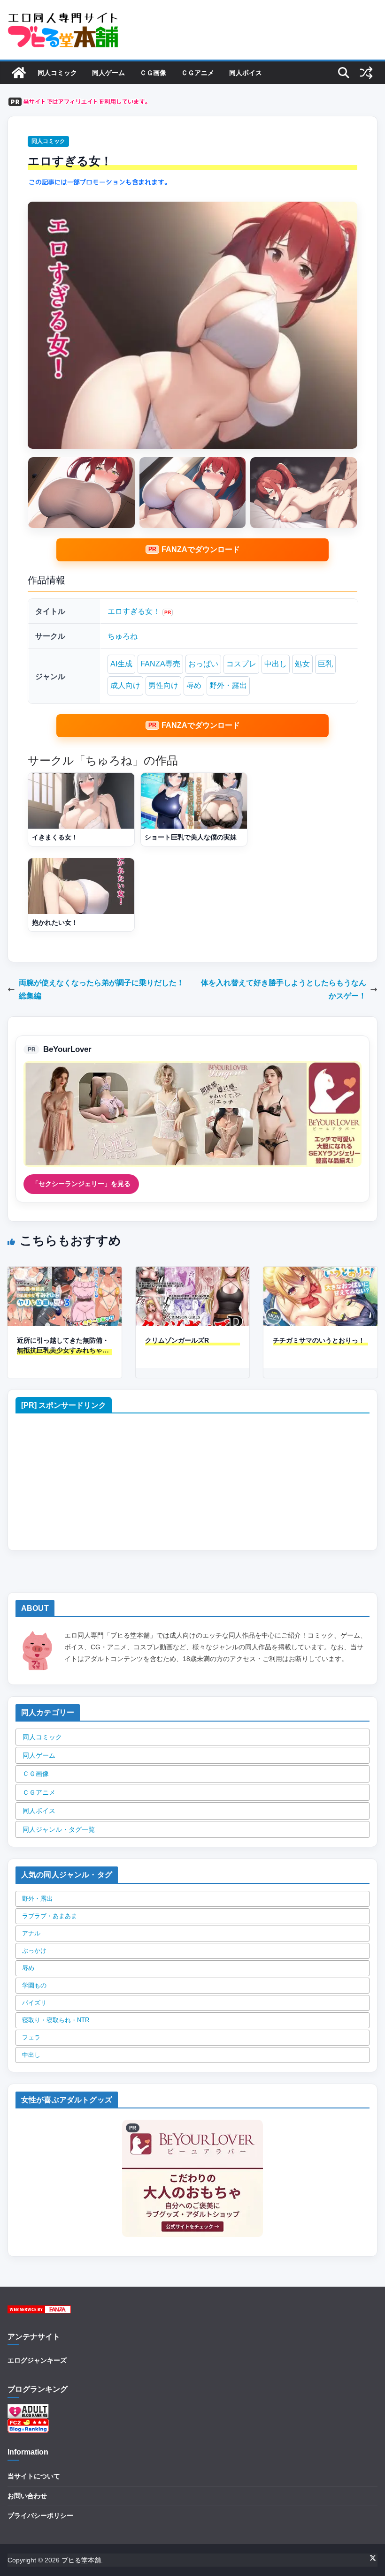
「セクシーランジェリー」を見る (81, 1184)
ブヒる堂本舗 (81, 2560)
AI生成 (121, 664)
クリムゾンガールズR (177, 1340)
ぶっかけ (34, 1951)
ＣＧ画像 (153, 73)
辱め (194, 685)
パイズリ (34, 2003)
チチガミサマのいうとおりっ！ (319, 1340)
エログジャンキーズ (37, 2360)
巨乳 (325, 664)
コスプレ (241, 664)
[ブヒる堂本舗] (19, 73)
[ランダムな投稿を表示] (366, 73)
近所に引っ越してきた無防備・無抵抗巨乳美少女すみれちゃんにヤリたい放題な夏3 (63, 1346)
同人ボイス (246, 73)
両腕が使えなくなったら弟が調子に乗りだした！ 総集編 (101, 990)
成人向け (125, 685)
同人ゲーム (108, 73)
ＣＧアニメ (198, 73)
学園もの (34, 1985)
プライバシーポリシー (40, 2516)
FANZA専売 (160, 664)
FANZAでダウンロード (201, 549)
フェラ (31, 2037)
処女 (302, 664)
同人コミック (57, 73)
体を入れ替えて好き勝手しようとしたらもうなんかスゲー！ (284, 990)
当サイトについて (34, 2476)
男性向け (163, 685)
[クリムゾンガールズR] (193, 1273)
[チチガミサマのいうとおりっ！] (320, 1273)
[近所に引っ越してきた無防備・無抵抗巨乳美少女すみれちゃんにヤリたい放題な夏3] (65, 1273)
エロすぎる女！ (134, 611)
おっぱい (203, 664)
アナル (31, 1933)
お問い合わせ (27, 2496)
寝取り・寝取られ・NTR (56, 2020)
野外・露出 (228, 685)
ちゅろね (123, 636)
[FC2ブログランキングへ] (28, 2424)
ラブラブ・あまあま (50, 1916)
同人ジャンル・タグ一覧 (59, 1829)
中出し (276, 664)
